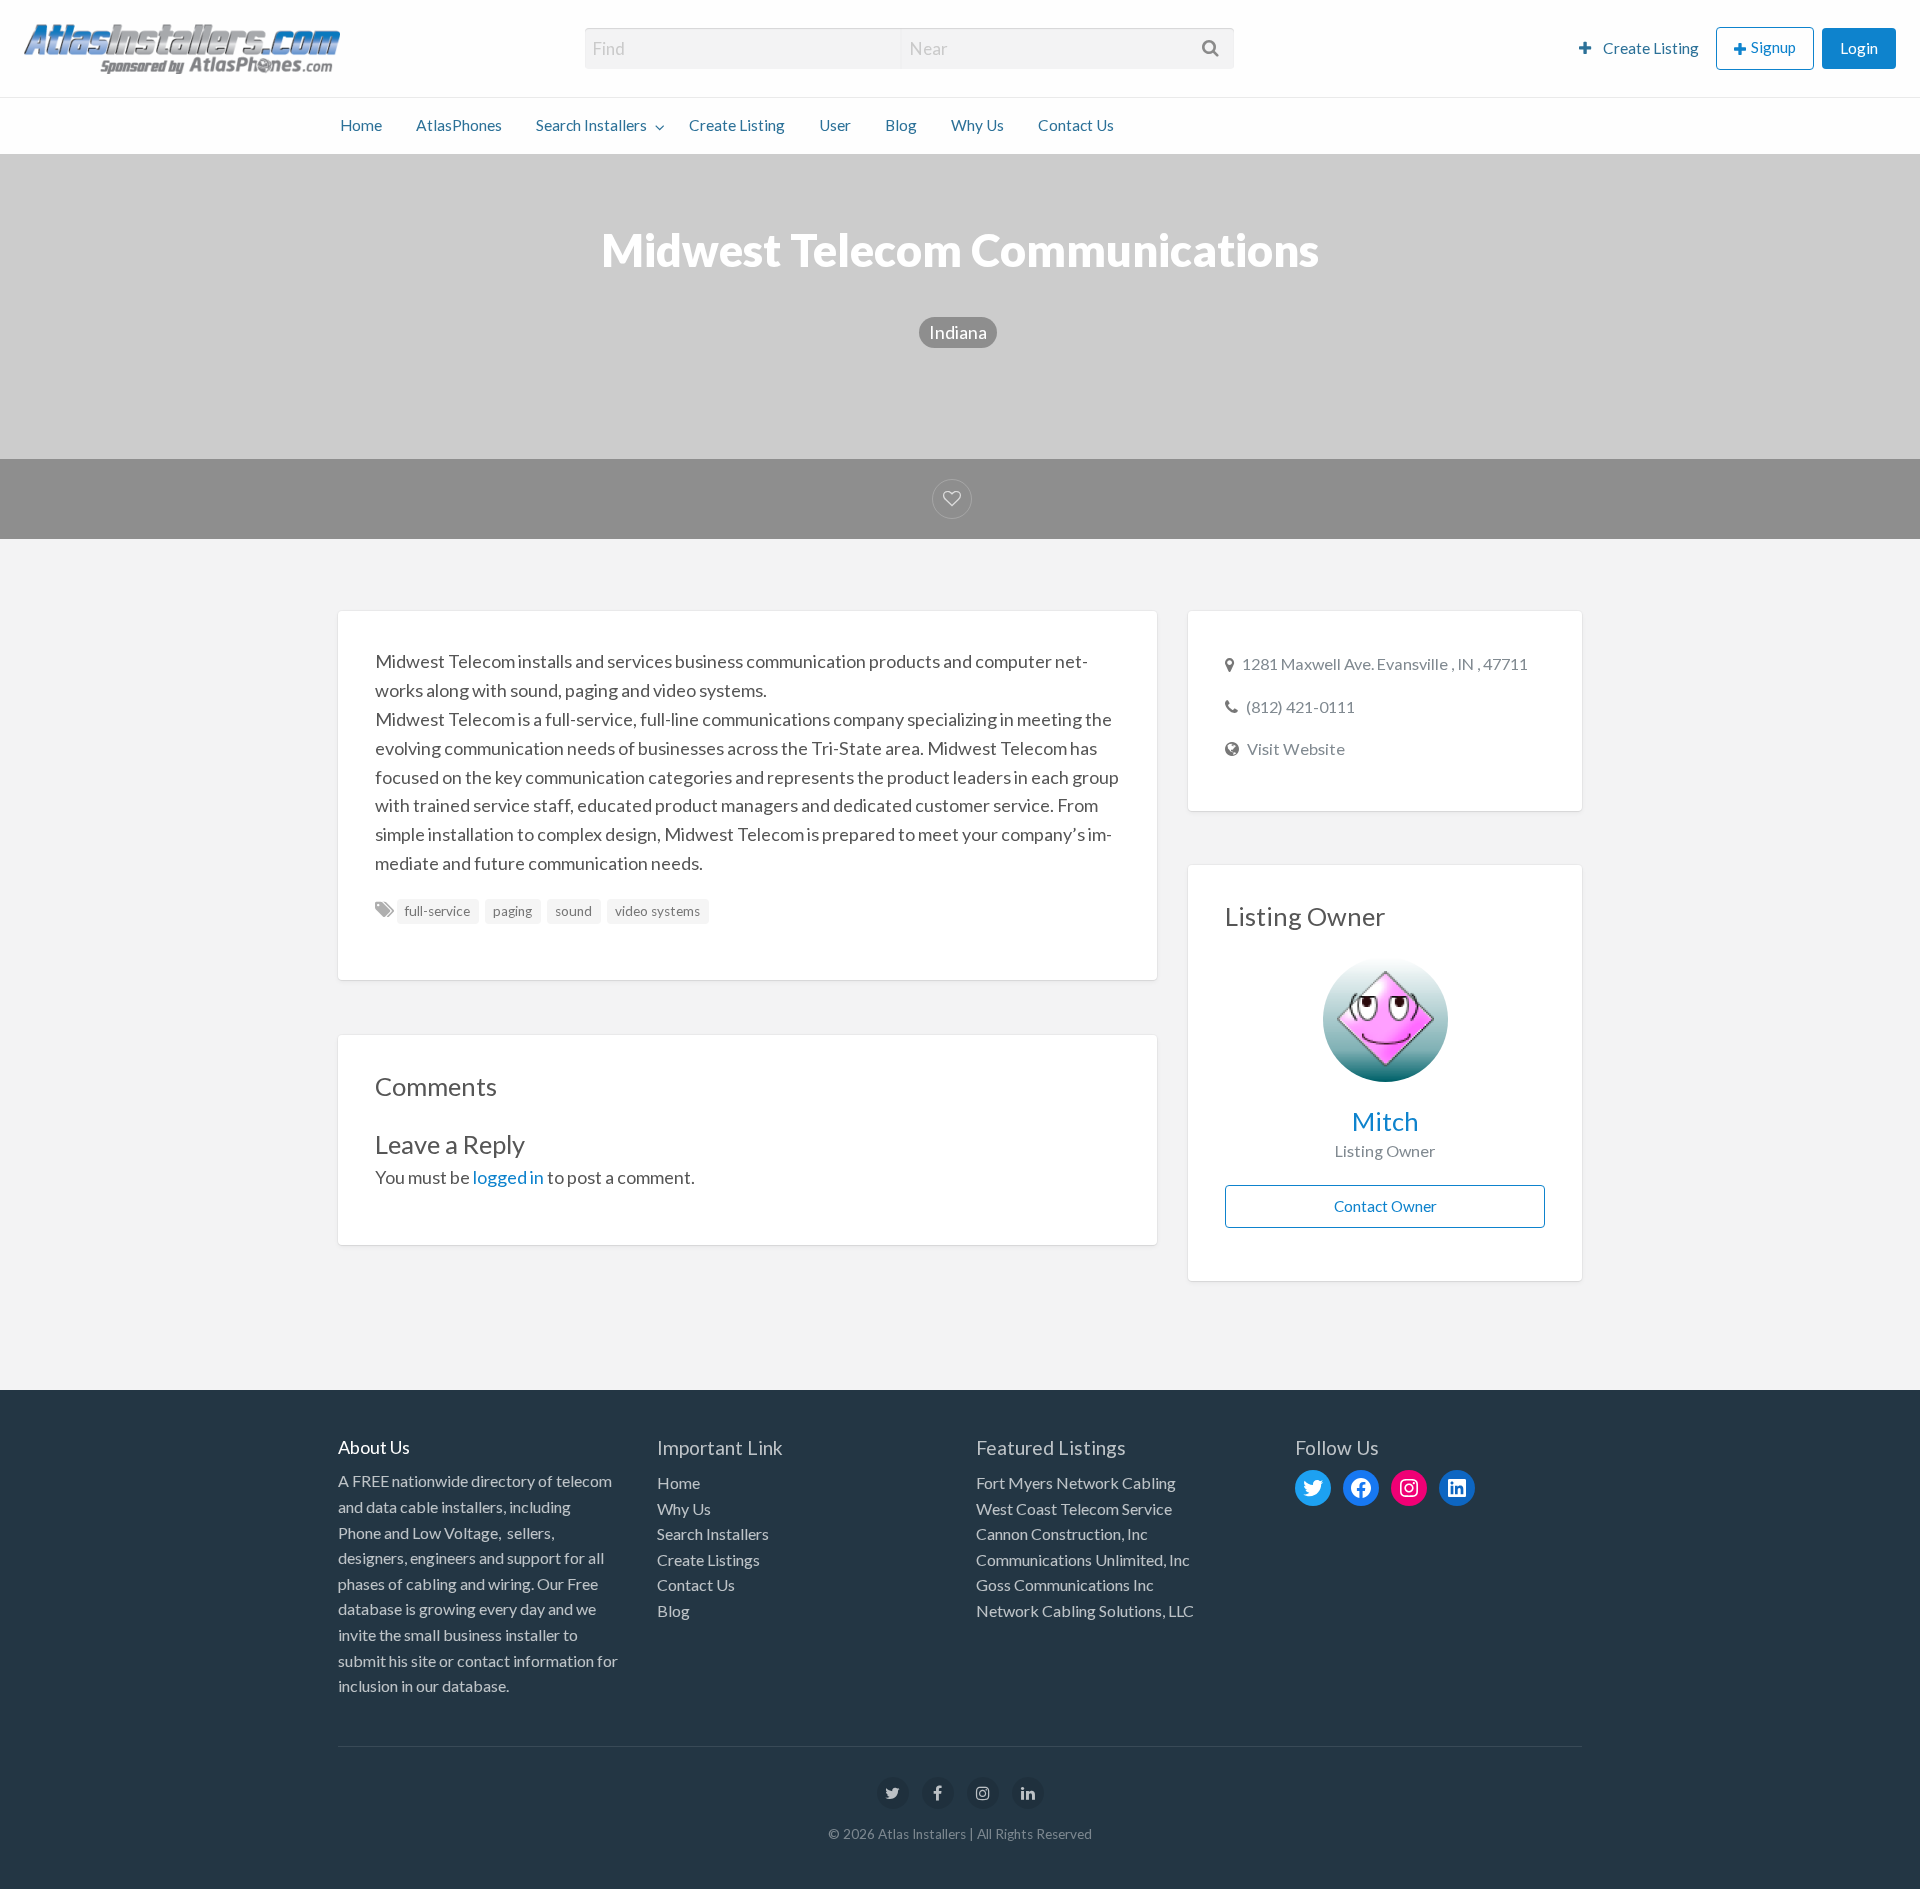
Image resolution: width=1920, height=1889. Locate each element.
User (835, 125)
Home (361, 125)
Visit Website (1296, 748)
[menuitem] (1639, 48)
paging (512, 911)
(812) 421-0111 (1300, 706)
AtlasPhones (459, 125)
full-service (437, 911)
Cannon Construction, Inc (1062, 1533)
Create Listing (1649, 48)
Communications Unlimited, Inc (1083, 1559)
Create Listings (708, 1559)
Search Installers (591, 125)
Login (1859, 48)
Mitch (1385, 1121)
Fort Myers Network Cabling (1076, 1482)
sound (573, 911)
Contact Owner (1385, 1206)
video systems (657, 911)
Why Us (977, 125)
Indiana (958, 332)
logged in (508, 1177)
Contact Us (1076, 125)
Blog (901, 125)
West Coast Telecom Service (1074, 1508)
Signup (1773, 47)
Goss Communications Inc (1065, 1584)
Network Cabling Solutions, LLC (1085, 1610)
